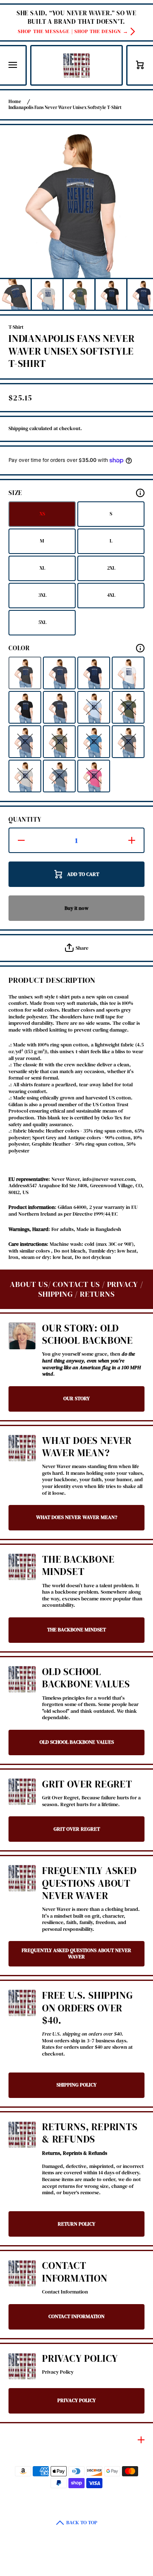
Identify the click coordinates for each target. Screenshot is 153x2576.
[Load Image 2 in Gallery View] (47, 294)
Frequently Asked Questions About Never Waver (89, 1883)
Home (15, 102)
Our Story (76, 1398)
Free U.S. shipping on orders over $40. (87, 2008)
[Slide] (140, 493)
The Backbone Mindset (78, 1566)
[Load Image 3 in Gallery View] (79, 294)
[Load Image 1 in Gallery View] (15, 294)
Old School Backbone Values (86, 1678)
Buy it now (76, 908)
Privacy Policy (80, 2359)
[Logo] (76, 65)
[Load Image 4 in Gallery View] (111, 294)
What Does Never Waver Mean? (87, 1447)
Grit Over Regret (87, 1784)
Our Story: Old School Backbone (88, 1335)
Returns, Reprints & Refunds (90, 2133)
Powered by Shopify (99, 2493)
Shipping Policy (76, 2085)
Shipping (18, 429)
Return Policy (76, 2224)
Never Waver (64, 2493)
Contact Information (75, 2272)
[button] (140, 65)
